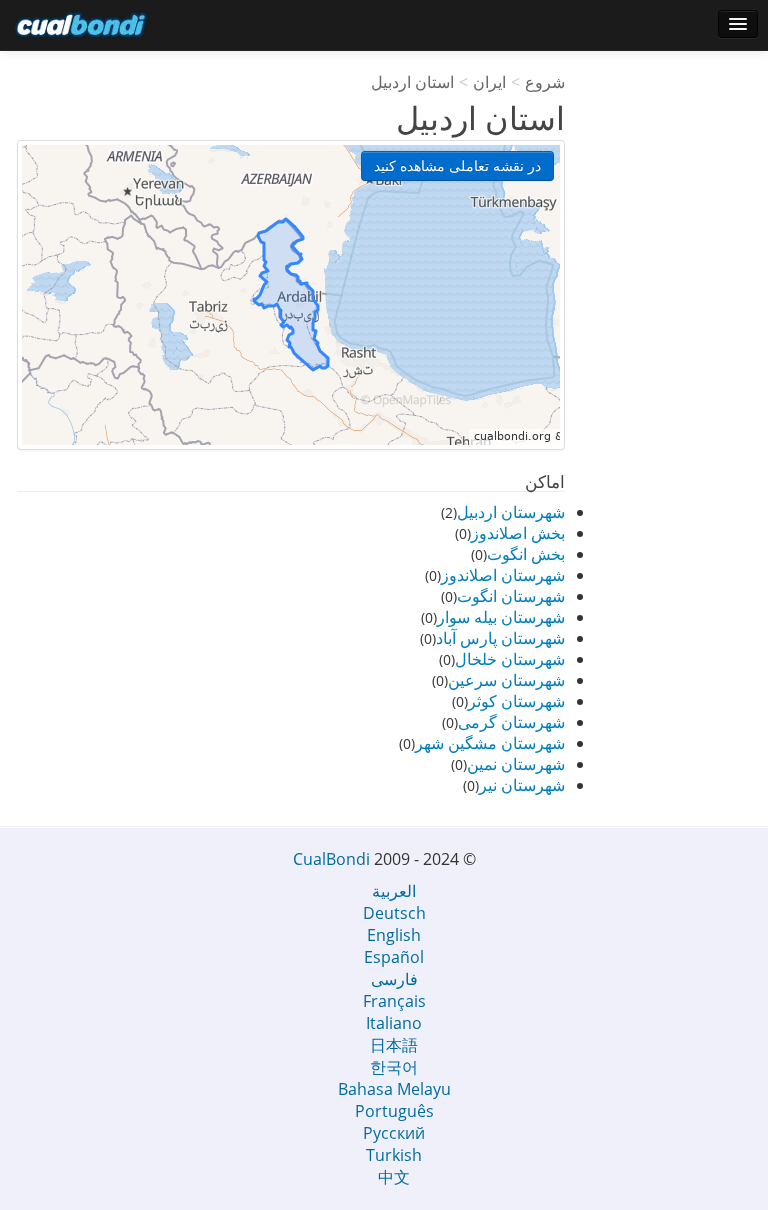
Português (394, 1111)
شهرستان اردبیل (511, 512)
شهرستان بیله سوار (501, 617)
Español (394, 957)
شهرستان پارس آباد (500, 638)
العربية (394, 891)
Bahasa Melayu (394, 1089)
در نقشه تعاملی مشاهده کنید (457, 165)
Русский (394, 1133)
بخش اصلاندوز (518, 533)
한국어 (394, 1067)
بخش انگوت (526, 554)
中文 (394, 1177)
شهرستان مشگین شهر (490, 743)
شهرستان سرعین (506, 680)
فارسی (394, 979)
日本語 (394, 1045)
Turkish (394, 1155)
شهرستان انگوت (511, 596)
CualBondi (331, 859)
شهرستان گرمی (511, 722)
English (394, 935)
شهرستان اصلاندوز (503, 575)
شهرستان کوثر (516, 701)
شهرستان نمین (516, 764)
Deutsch (394, 913)
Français (394, 1001)
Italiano (394, 1023)
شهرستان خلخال (510, 659)
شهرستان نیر (522, 785)
